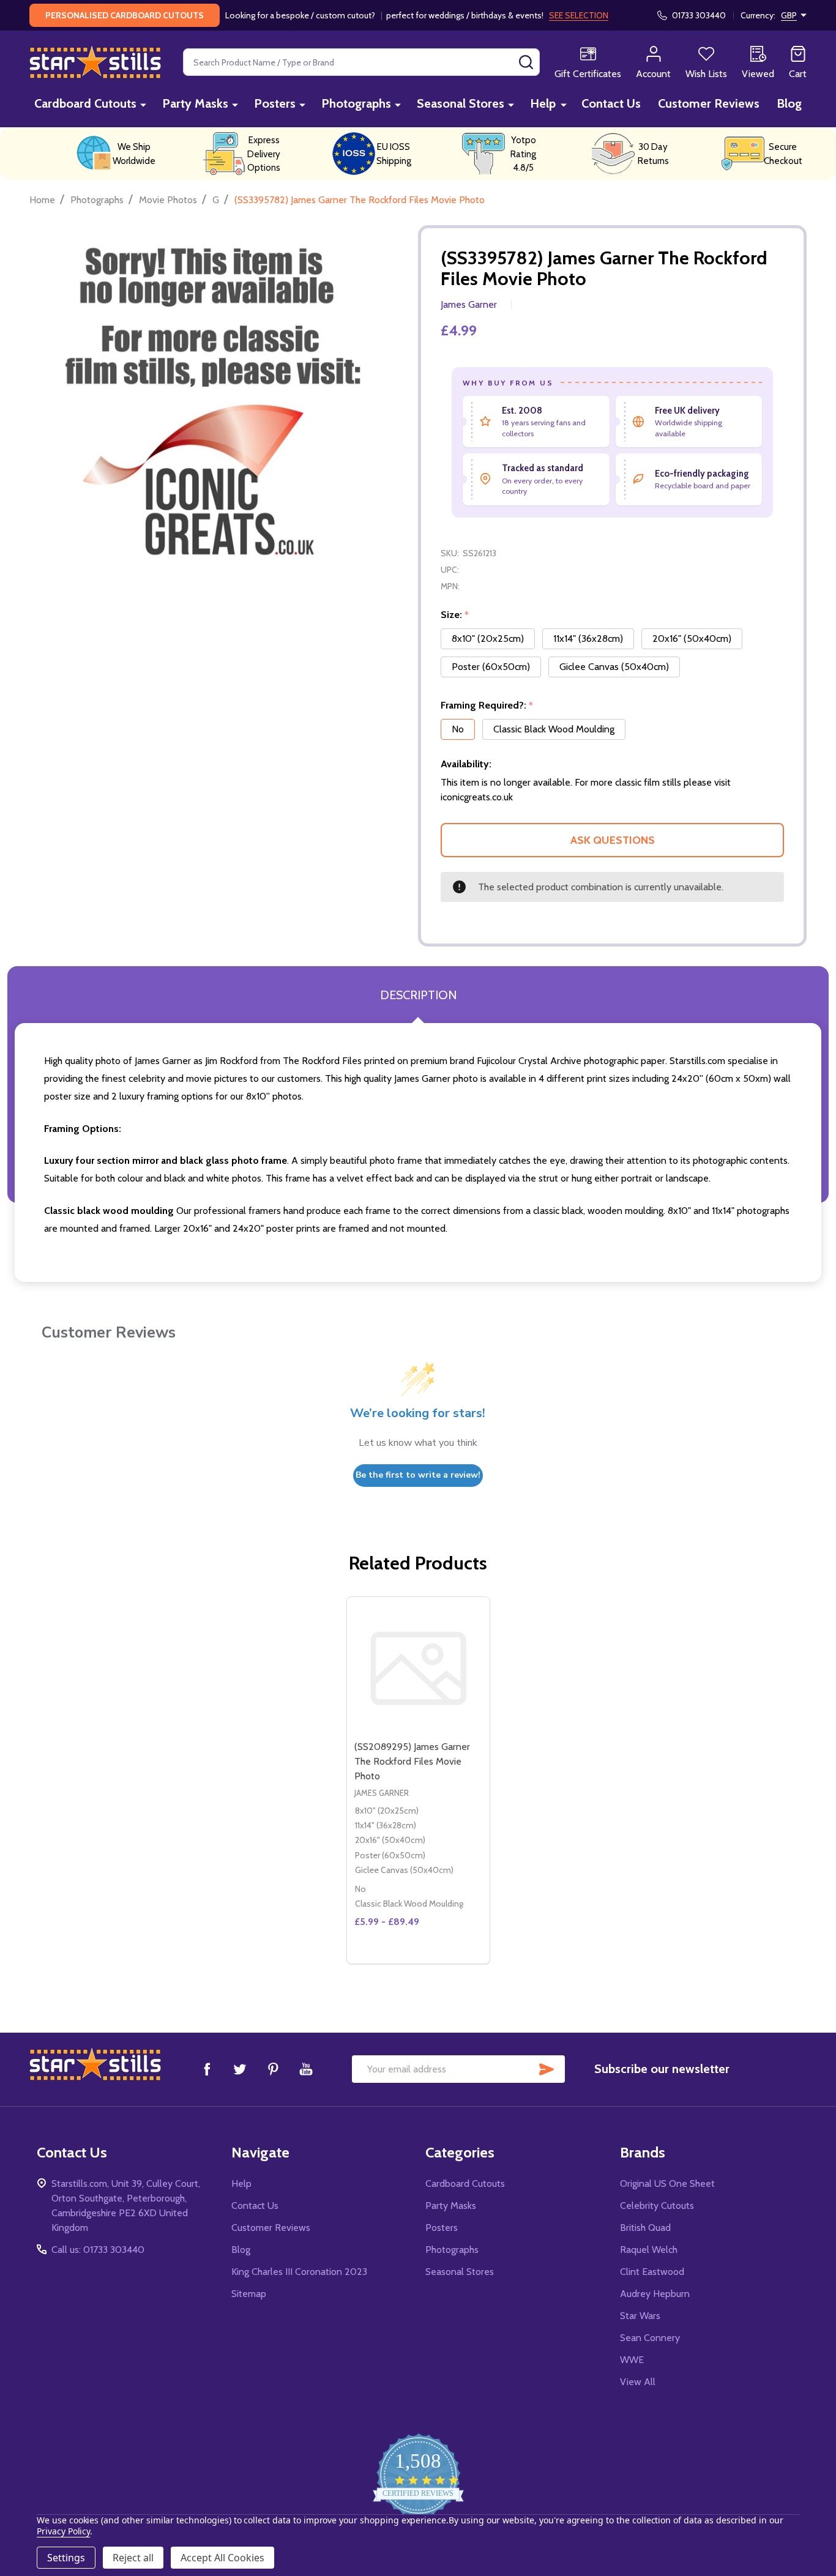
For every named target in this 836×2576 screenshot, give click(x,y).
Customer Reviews (709, 103)
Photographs (356, 103)
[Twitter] (240, 2069)
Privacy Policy (63, 2531)
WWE (632, 2360)
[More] (143, 104)
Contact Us (611, 103)
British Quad (645, 2228)
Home (42, 200)
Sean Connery (650, 2338)
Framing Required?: (487, 705)
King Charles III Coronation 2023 (299, 2272)
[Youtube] (306, 2069)
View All (638, 2382)
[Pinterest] (273, 2069)
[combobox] (361, 62)
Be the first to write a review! (418, 1475)
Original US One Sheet (667, 2183)
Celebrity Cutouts (657, 2206)
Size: (455, 615)
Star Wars (640, 2316)
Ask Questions (613, 840)
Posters (275, 103)
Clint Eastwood (652, 2272)
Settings (66, 2558)
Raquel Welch (649, 2250)
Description (418, 995)
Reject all (133, 2558)
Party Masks (195, 103)
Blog (789, 103)
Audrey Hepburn (655, 2294)
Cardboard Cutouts (85, 103)
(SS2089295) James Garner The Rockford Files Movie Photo (412, 1761)
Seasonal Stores (461, 103)
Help (543, 103)
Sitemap (249, 2294)
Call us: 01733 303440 (98, 2250)
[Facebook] (207, 2069)
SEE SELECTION (579, 15)
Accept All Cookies (222, 2558)
